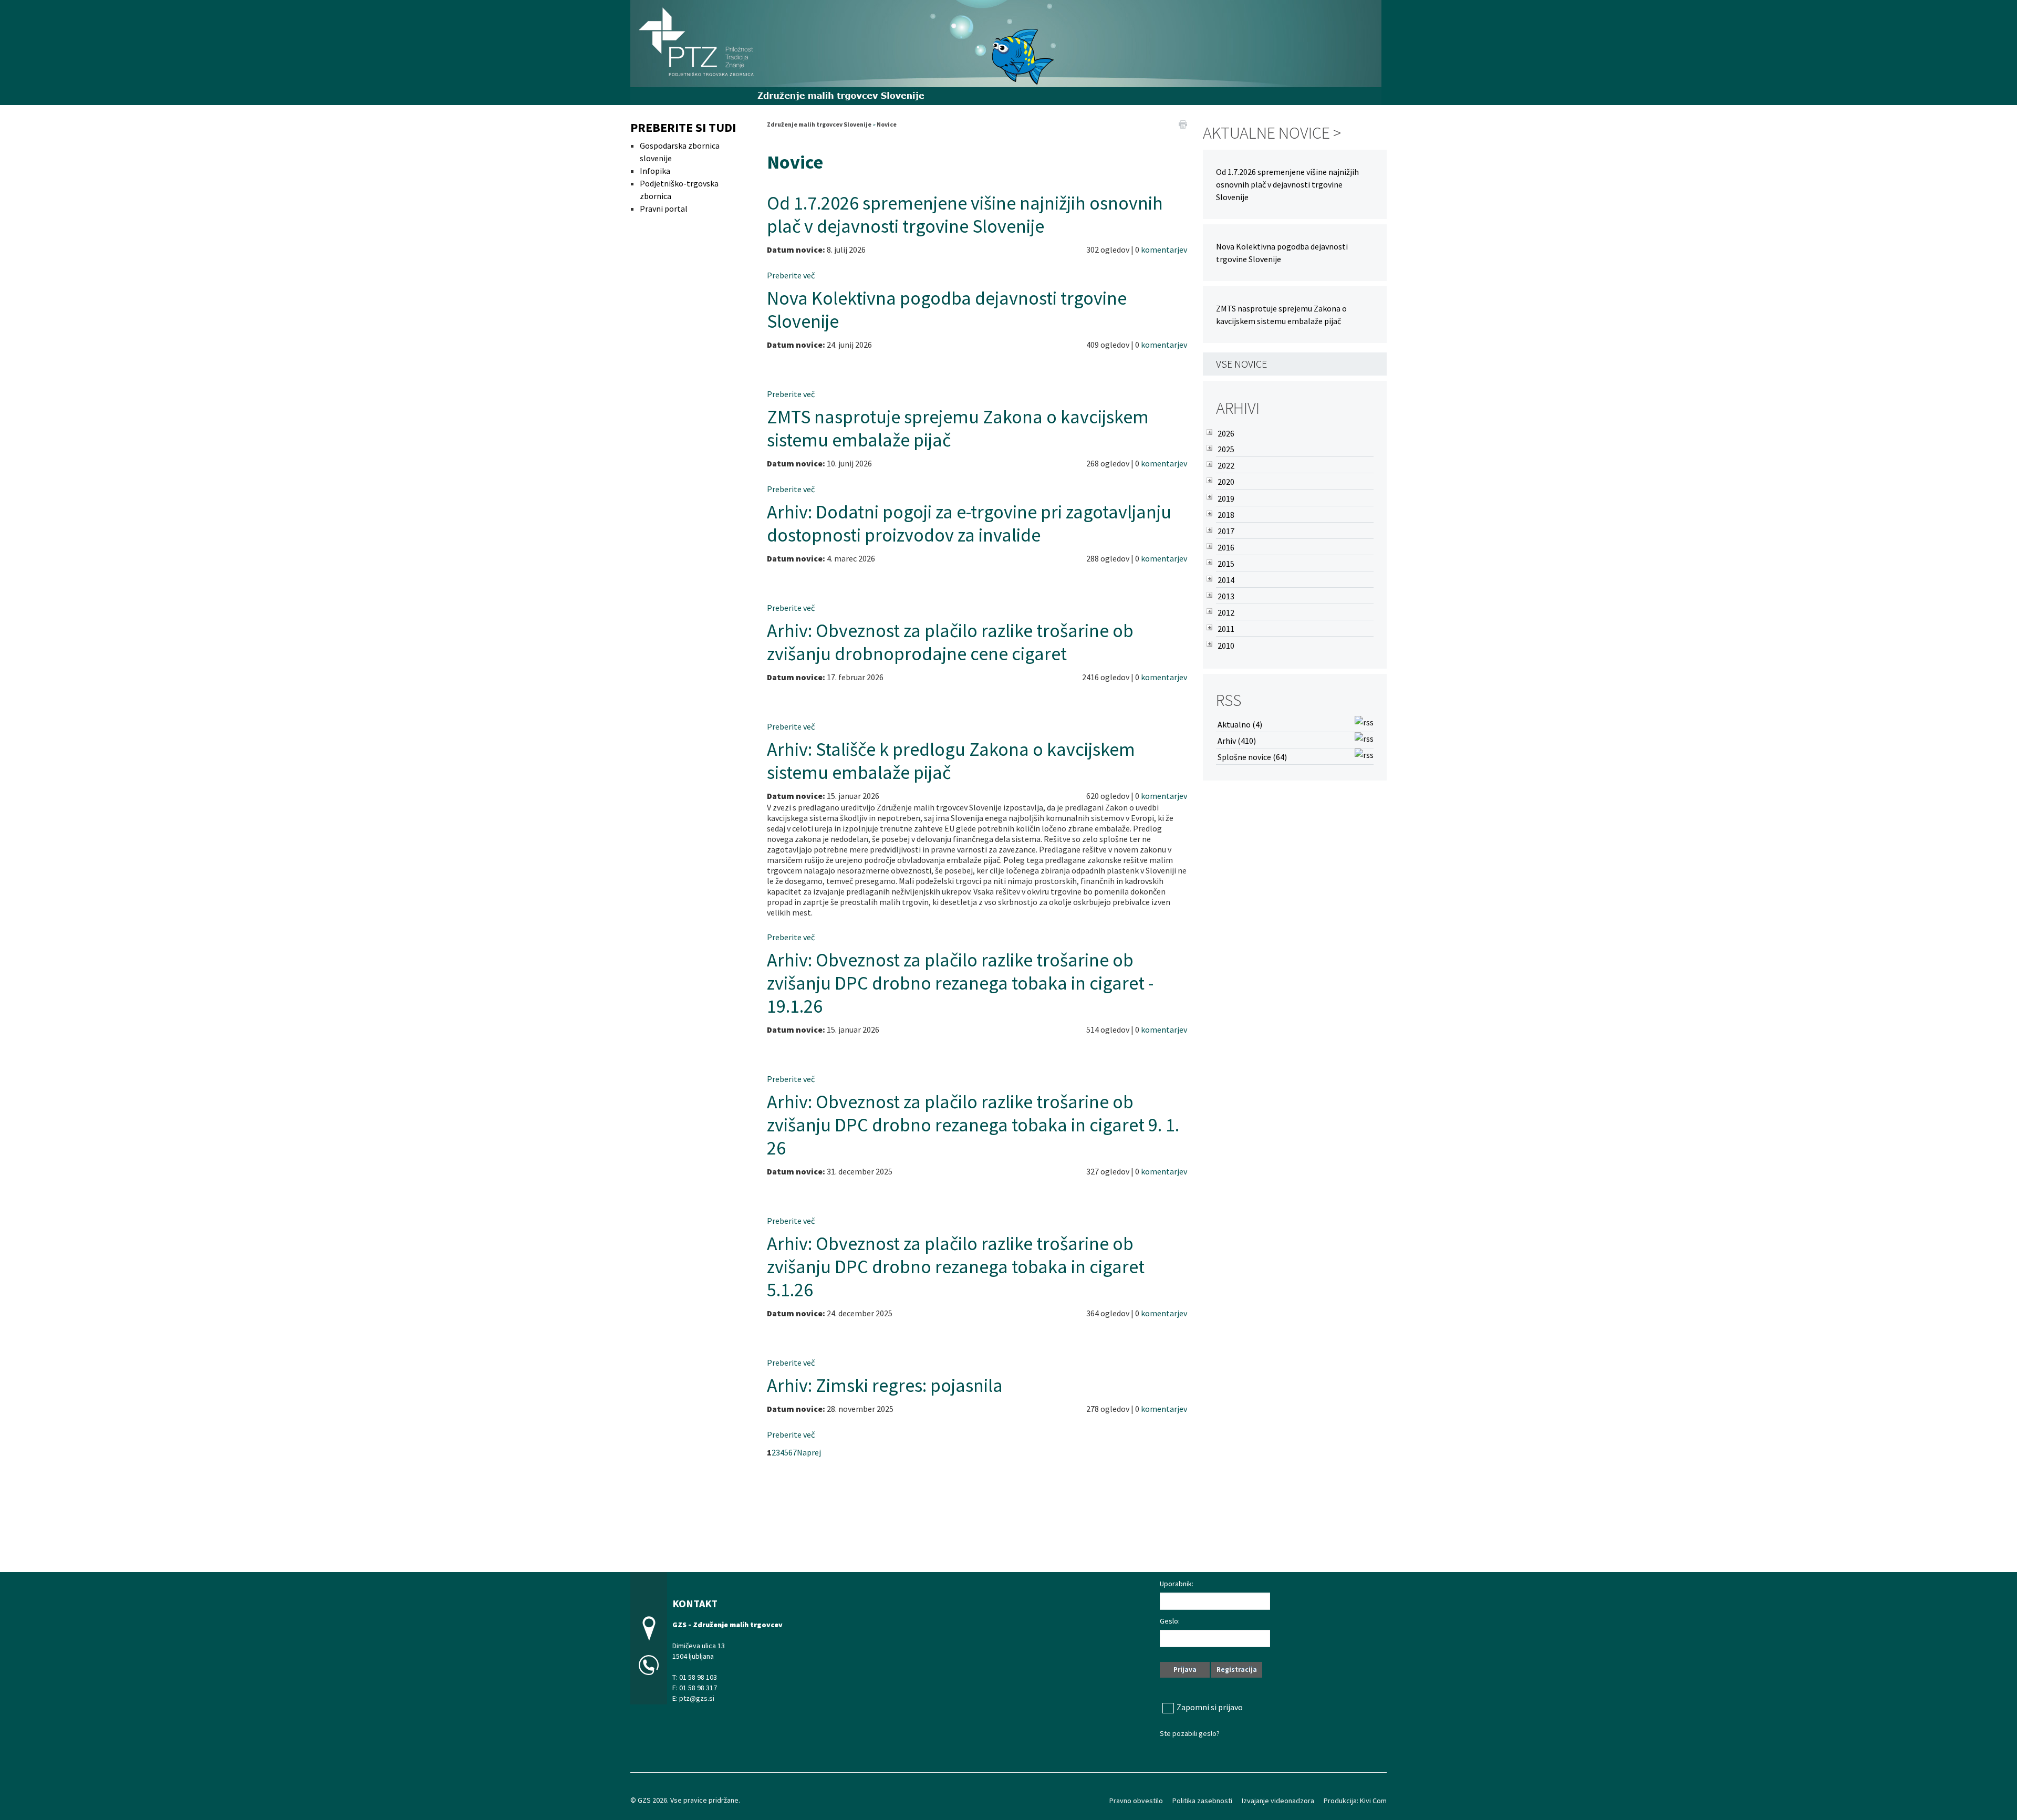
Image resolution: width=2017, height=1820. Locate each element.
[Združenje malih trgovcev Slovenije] (1006, 51)
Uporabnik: (1177, 1584)
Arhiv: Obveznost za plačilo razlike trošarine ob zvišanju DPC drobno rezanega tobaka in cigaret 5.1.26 (956, 1267)
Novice (887, 124)
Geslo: (1170, 1621)
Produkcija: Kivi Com (1355, 1801)
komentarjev (1164, 249)
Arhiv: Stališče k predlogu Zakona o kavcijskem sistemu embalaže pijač (951, 761)
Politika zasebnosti (1202, 1801)
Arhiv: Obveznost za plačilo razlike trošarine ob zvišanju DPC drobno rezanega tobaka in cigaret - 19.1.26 (960, 983)
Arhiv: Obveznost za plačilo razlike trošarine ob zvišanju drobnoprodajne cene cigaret (950, 642)
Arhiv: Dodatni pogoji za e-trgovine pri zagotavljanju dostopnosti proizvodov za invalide (969, 523)
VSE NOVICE (1241, 364)
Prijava (1185, 1670)
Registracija (1237, 1670)
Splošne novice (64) (1252, 757)
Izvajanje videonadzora (1278, 1801)
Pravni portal (664, 209)
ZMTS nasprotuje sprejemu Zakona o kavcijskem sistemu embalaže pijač (958, 428)
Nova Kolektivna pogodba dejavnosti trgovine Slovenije (947, 310)
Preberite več (791, 275)
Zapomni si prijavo (1210, 1707)
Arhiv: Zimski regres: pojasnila (885, 1385)
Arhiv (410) (1237, 741)
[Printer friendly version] (1183, 123)
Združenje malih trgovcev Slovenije (819, 124)
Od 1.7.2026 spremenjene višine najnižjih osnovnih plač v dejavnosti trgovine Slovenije (965, 215)
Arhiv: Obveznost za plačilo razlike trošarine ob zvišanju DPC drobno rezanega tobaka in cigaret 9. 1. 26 (973, 1125)
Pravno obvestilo (1136, 1801)
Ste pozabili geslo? (1190, 1733)
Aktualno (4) (1240, 724)
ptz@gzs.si (697, 1698)
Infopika (655, 171)
